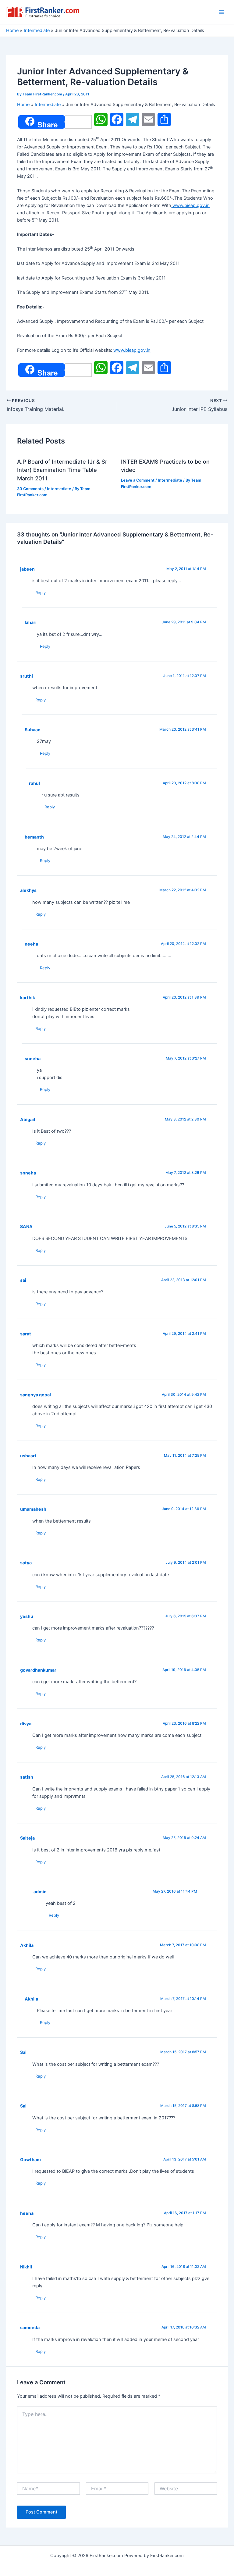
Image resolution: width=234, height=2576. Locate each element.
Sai (23, 2052)
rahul (34, 783)
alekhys (28, 890)
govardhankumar (38, 1670)
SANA (26, 1226)
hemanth (34, 837)
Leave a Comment (138, 480)
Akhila (27, 1945)
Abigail (28, 1119)
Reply (41, 593)
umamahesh (33, 1509)
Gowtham (30, 2159)
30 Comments (30, 489)
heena (27, 2213)
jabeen (27, 569)
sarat (26, 1334)
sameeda (30, 2327)
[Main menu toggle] (222, 12)
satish (27, 1777)
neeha (31, 944)
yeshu (27, 1616)
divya (26, 1724)
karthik (28, 998)
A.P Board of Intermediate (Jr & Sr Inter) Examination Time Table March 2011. (62, 470)
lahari (31, 622)
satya (26, 1563)
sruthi (27, 676)
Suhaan (33, 730)
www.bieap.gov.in (190, 205)
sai (23, 1280)
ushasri (28, 1456)
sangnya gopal (35, 1395)
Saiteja (27, 1838)
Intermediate (59, 489)
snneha (33, 1058)
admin (40, 1892)
